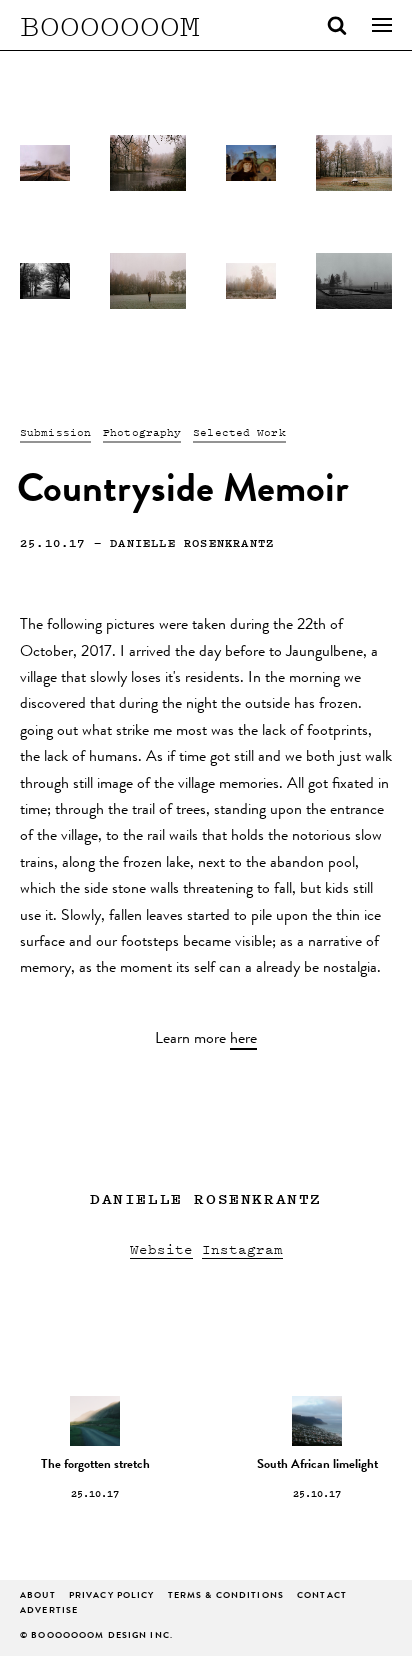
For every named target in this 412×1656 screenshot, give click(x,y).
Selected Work (239, 432)
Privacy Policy (112, 1596)
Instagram (242, 1248)
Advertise (49, 1611)
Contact (322, 1596)
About (38, 1596)
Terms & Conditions (226, 1596)
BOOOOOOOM (110, 25)
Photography (142, 432)
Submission (55, 432)
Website (161, 1248)
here (243, 1040)
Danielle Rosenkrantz (192, 542)
